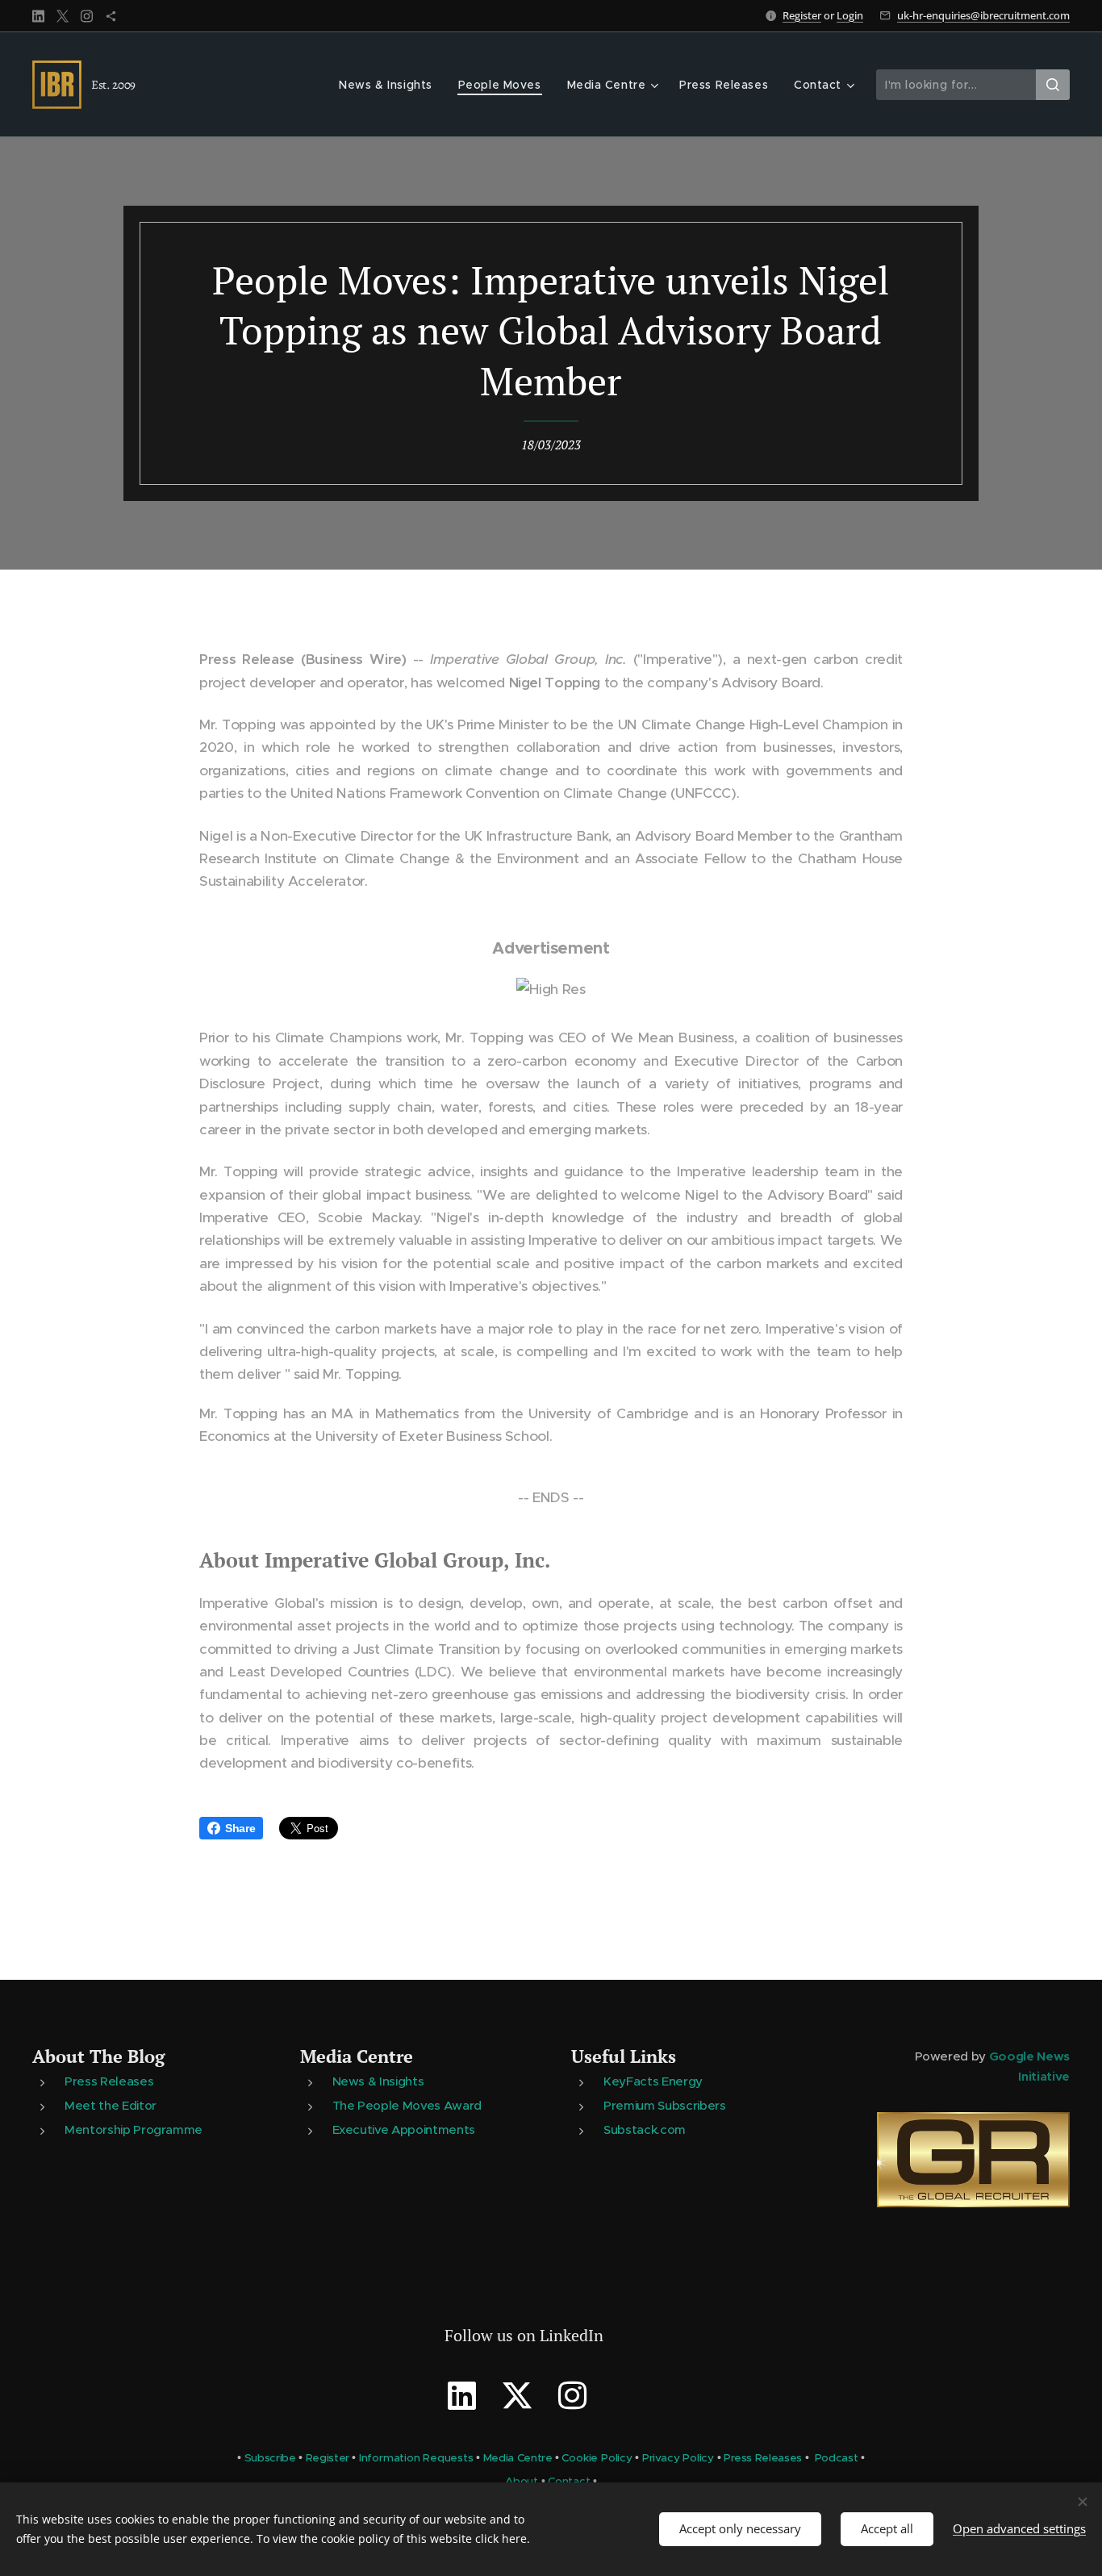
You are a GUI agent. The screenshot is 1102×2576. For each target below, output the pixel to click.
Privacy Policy (678, 2458)
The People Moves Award (407, 2105)
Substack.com (645, 2129)
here (514, 2538)
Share (240, 1828)
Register (802, 15)
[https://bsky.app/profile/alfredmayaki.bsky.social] (111, 16)
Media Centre (357, 2056)
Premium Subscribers (664, 2105)
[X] (63, 16)
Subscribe (270, 2458)
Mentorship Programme (134, 2129)
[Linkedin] (38, 16)
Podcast (837, 2458)
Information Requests (416, 2458)
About (522, 2481)
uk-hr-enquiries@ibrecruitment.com (983, 15)
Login (850, 15)
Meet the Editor (111, 2105)
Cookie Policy (597, 2458)
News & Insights (378, 2081)
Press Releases (109, 2081)
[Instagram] (87, 16)
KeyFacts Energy (653, 2081)
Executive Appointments (404, 2129)
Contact (569, 2481)
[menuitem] (390, 85)
